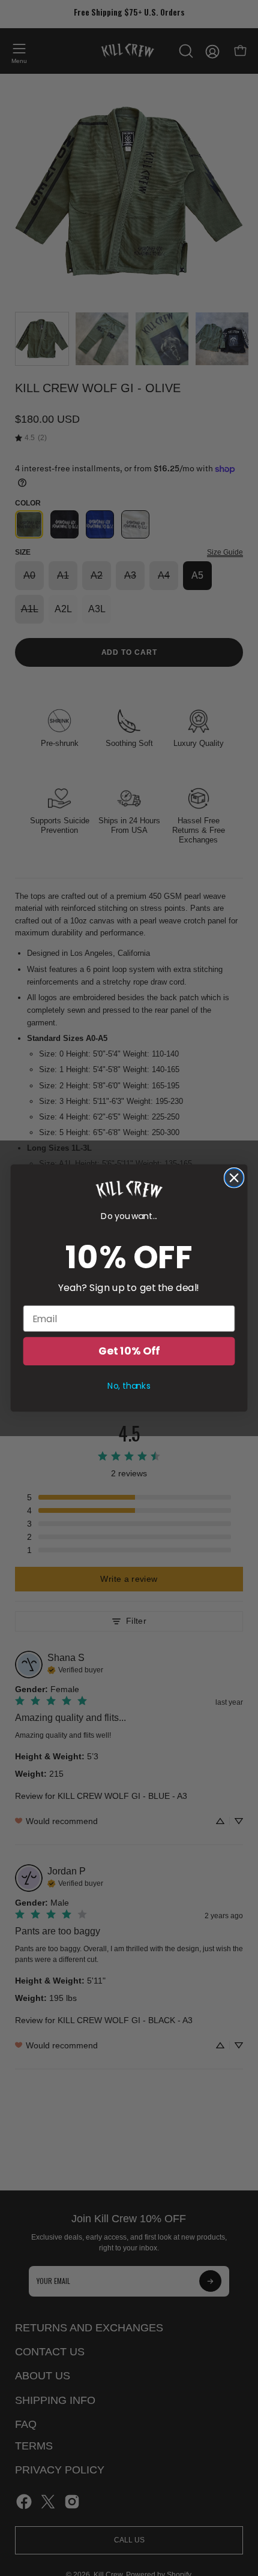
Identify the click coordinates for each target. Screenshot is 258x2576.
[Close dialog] (234, 1178)
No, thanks (129, 1386)
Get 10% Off (129, 1351)
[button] (129, 1190)
